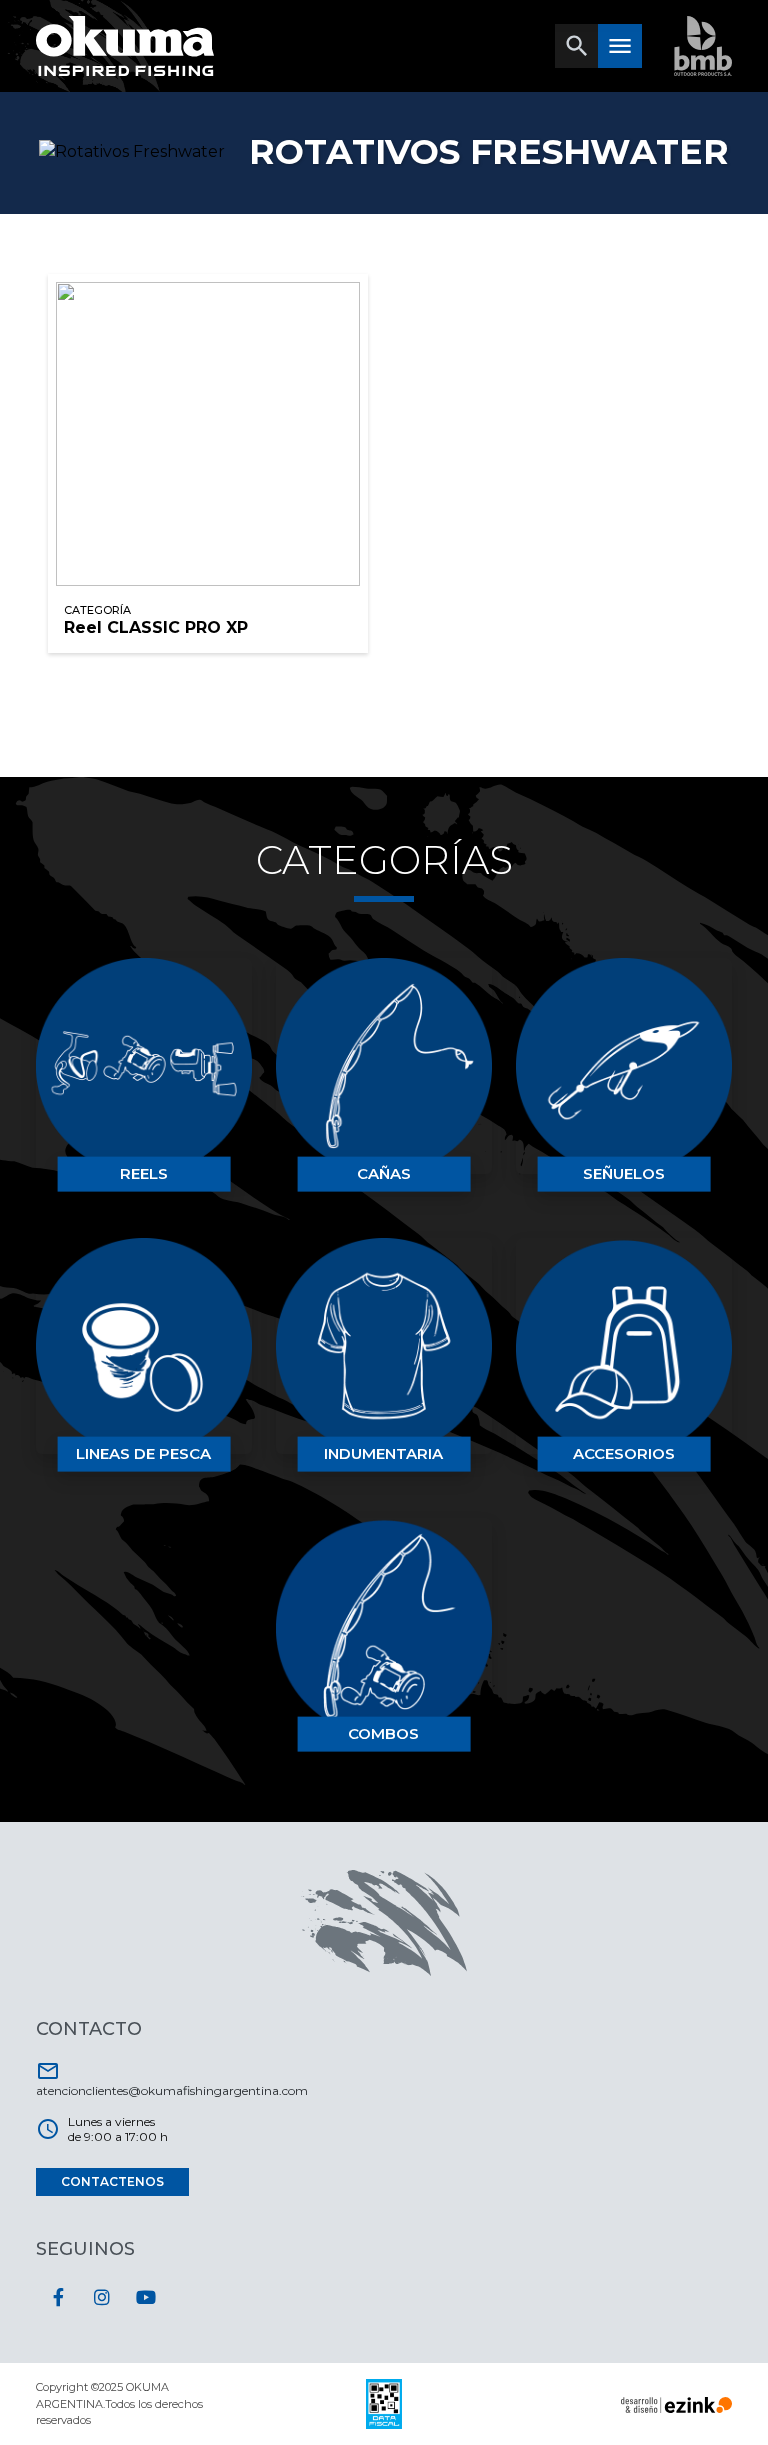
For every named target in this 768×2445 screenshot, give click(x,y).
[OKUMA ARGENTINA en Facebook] (58, 2297)
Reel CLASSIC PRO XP (156, 627)
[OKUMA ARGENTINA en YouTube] (146, 2297)
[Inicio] (125, 46)
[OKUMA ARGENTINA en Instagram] (102, 2297)
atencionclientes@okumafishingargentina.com (172, 2078)
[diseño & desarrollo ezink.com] (676, 2403)
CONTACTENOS (112, 2181)
